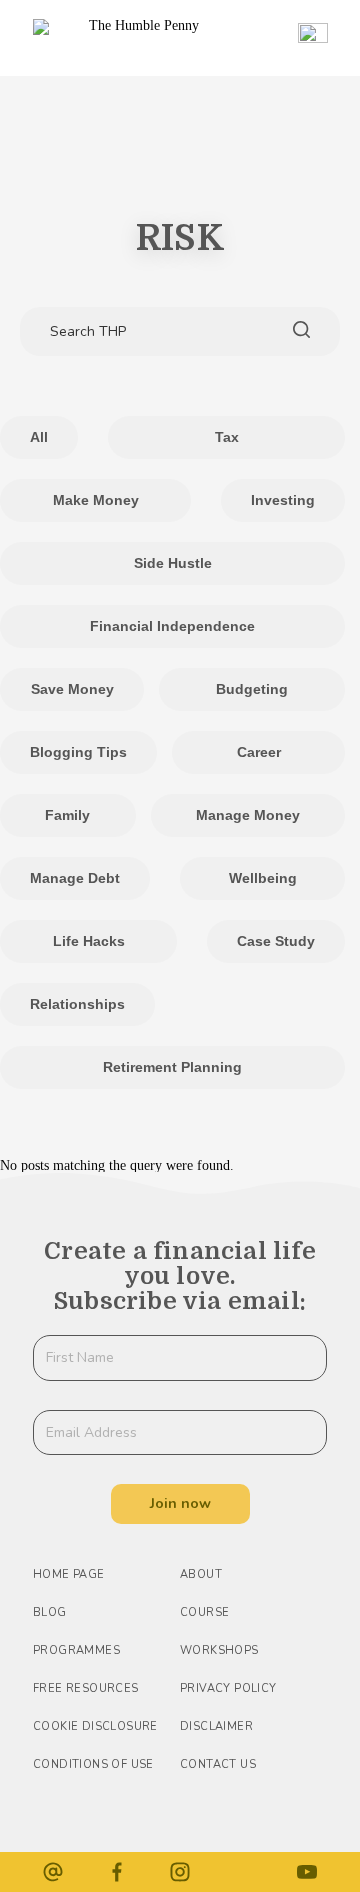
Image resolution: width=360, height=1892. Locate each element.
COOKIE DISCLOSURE (95, 1726)
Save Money (72, 689)
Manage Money (248, 815)
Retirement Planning (172, 1067)
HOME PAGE (69, 1574)
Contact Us (218, 1764)
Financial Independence (172, 626)
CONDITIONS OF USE (93, 1764)
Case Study (276, 941)
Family (67, 815)
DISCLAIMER (216, 1726)
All (39, 437)
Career (259, 752)
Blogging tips (78, 752)
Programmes (76, 1650)
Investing (283, 500)
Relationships (77, 1004)
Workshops (219, 1650)
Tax (227, 437)
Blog (50, 1612)
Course (204, 1612)
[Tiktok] (244, 1872)
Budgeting (252, 689)
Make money (96, 500)
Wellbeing (263, 878)
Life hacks (89, 941)
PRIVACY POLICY (228, 1688)
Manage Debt (75, 878)
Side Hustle (173, 563)
